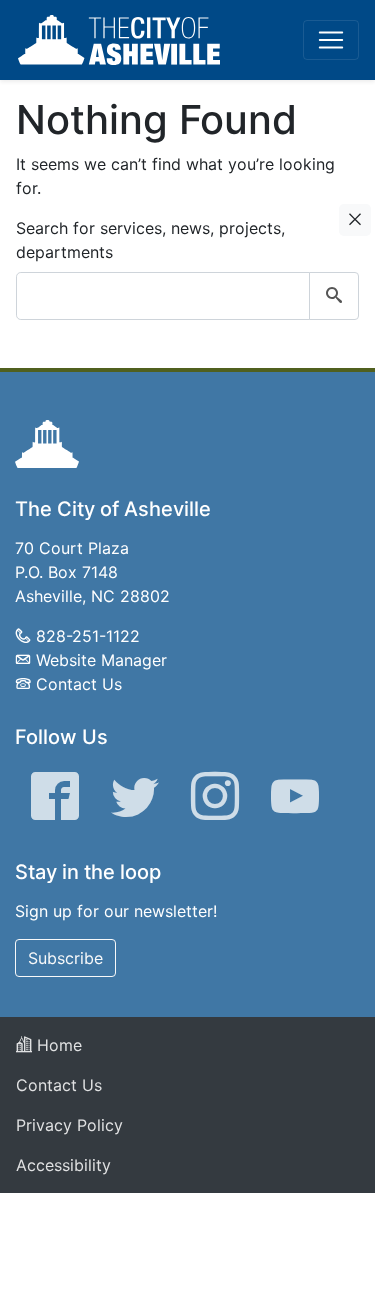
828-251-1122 (88, 636)
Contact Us (79, 684)
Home (57, 1045)
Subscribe (65, 958)
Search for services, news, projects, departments (150, 240)
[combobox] (187, 296)
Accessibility (63, 1165)
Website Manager (101, 660)
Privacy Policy (69, 1125)
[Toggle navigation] (331, 40)
